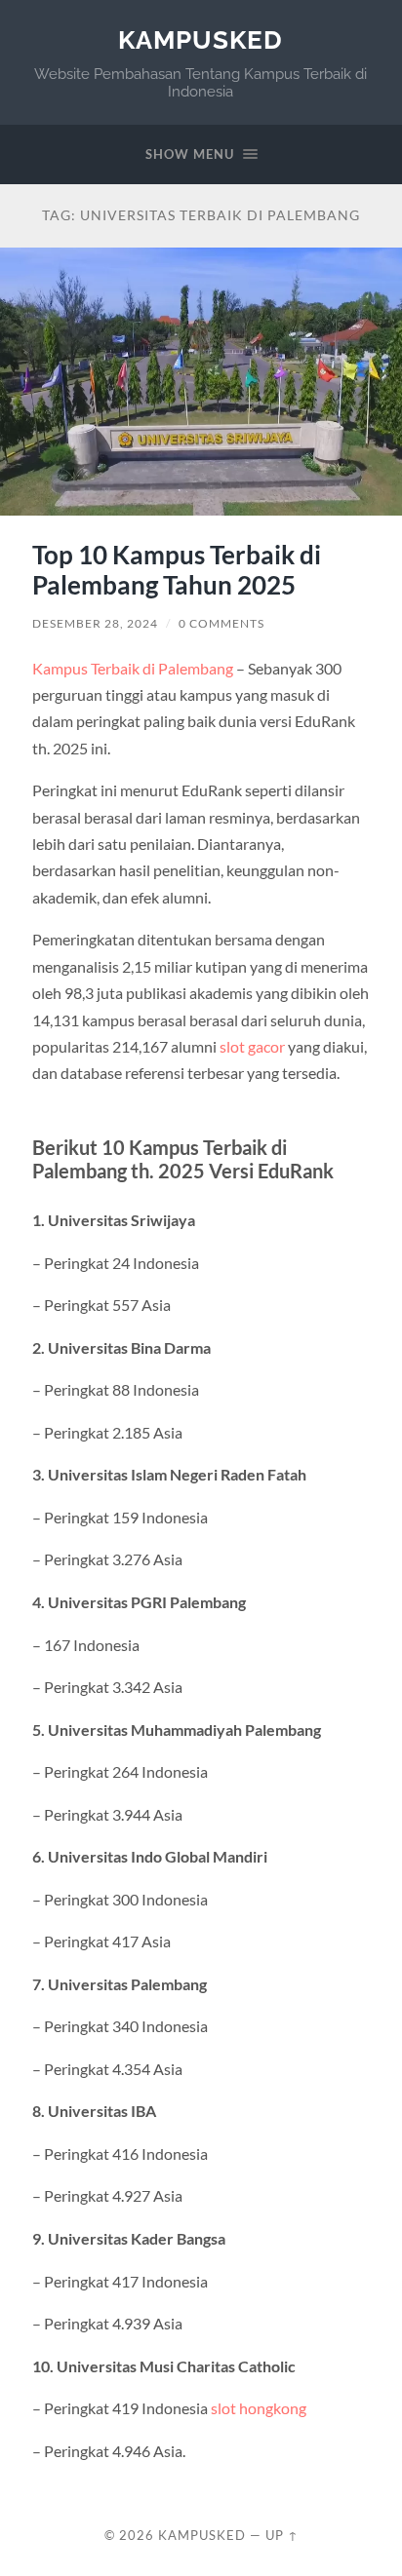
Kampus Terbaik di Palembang (133, 668)
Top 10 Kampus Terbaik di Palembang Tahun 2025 (177, 570)
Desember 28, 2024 (95, 623)
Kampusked (201, 39)
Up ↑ (282, 2535)
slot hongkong (259, 2408)
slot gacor (252, 1046)
